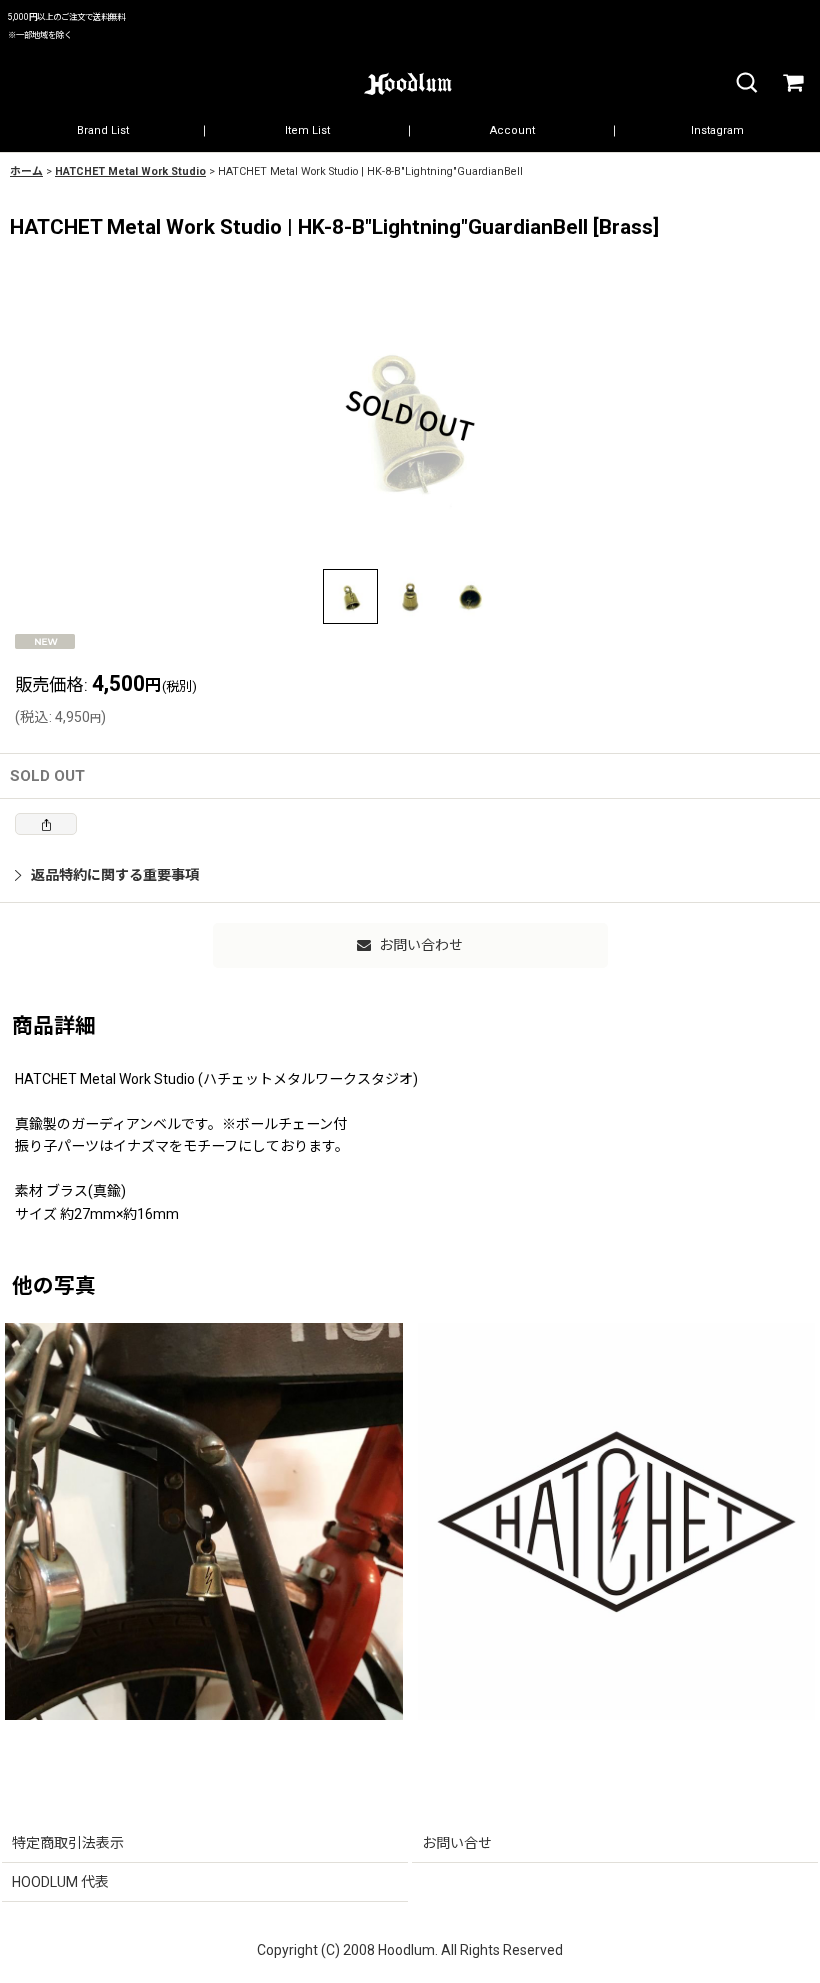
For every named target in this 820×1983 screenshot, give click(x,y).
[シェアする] (46, 824)
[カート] (792, 83)
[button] (746, 83)
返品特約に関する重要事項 (115, 875)
